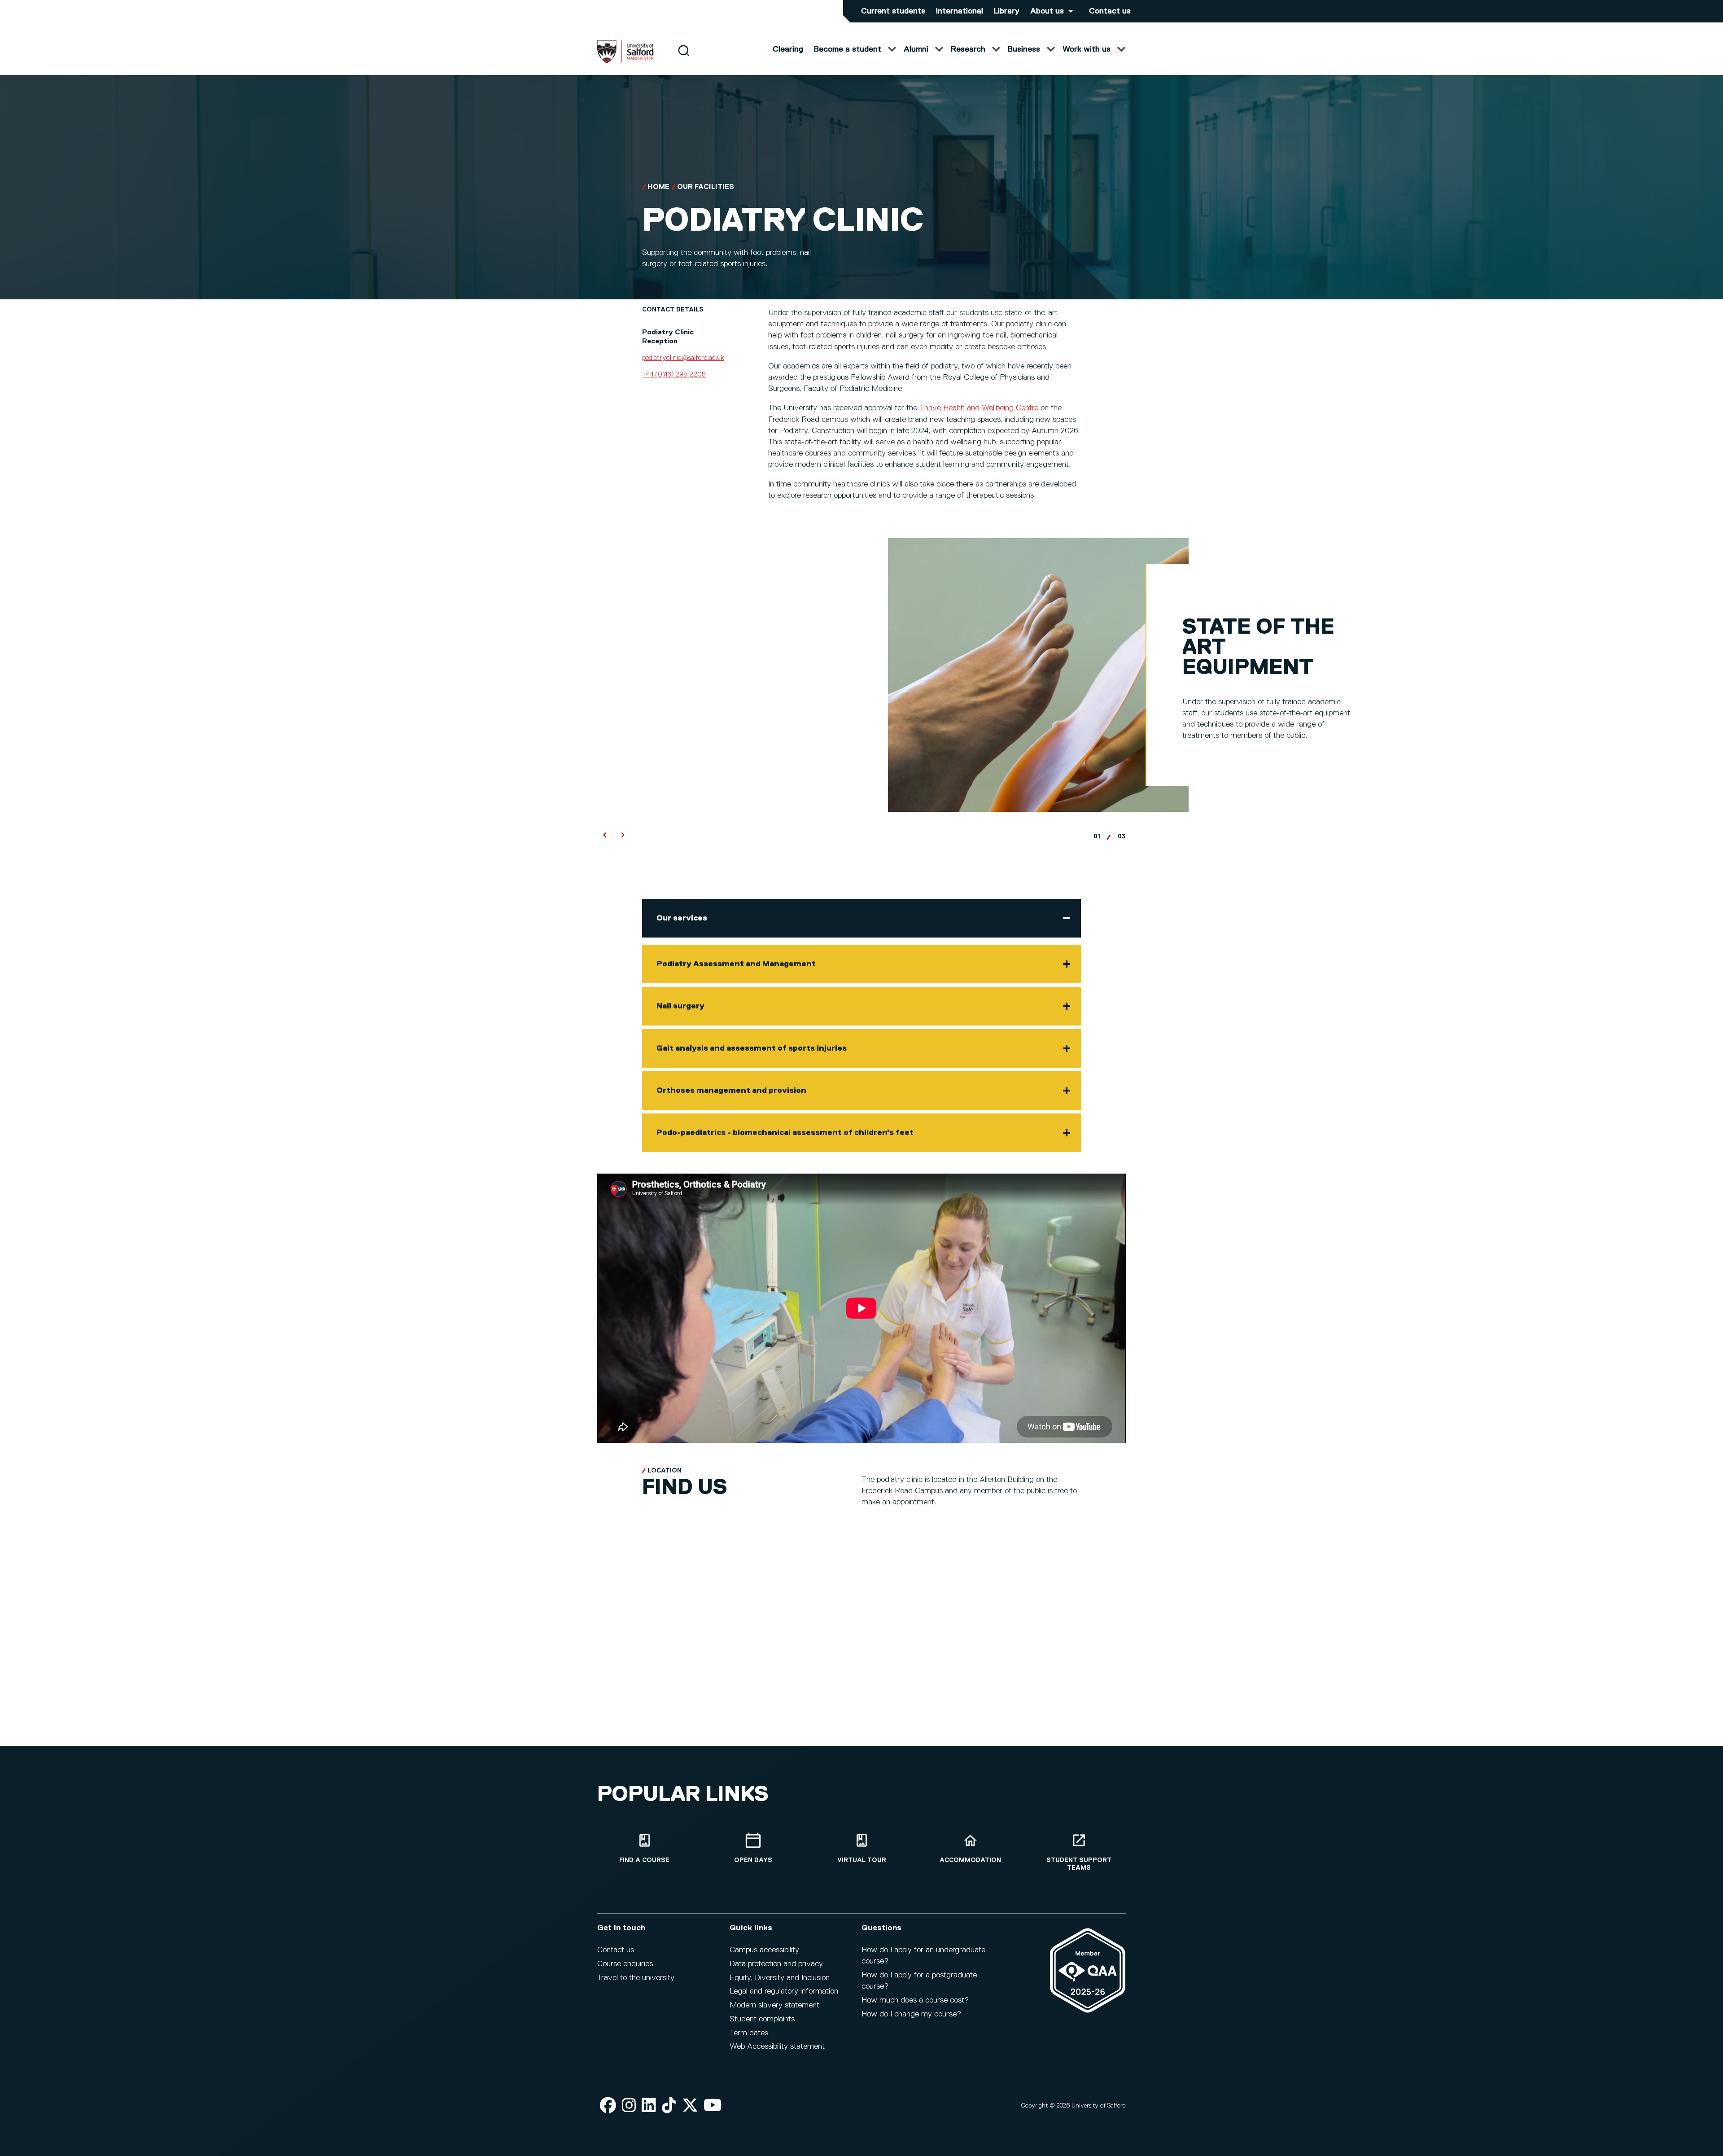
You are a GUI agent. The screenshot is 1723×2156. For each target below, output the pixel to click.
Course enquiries (625, 1964)
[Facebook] (608, 2106)
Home (658, 187)
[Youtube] (713, 2106)
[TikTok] (669, 2106)
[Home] (625, 61)
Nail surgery (680, 1006)
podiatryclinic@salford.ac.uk (683, 358)
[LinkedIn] (649, 2106)
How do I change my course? (911, 2014)
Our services (682, 918)
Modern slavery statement (774, 2005)
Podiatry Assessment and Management (736, 964)
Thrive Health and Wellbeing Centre (979, 408)
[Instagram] (629, 2106)
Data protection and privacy (776, 1964)
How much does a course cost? (915, 2000)
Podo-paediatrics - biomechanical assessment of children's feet (785, 1133)
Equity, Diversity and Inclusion (780, 1978)
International (960, 11)
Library (1007, 11)
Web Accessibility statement (777, 2046)
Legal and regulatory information (784, 1991)
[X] (690, 2106)
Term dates (749, 2033)
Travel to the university (636, 1978)
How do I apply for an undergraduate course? (923, 1956)
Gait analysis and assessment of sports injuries (752, 1048)
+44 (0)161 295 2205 (674, 375)
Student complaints (762, 2019)
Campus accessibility (764, 1950)
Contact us (1110, 11)
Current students (893, 11)
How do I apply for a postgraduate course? (919, 1981)
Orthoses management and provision (731, 1091)
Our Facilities (706, 187)
